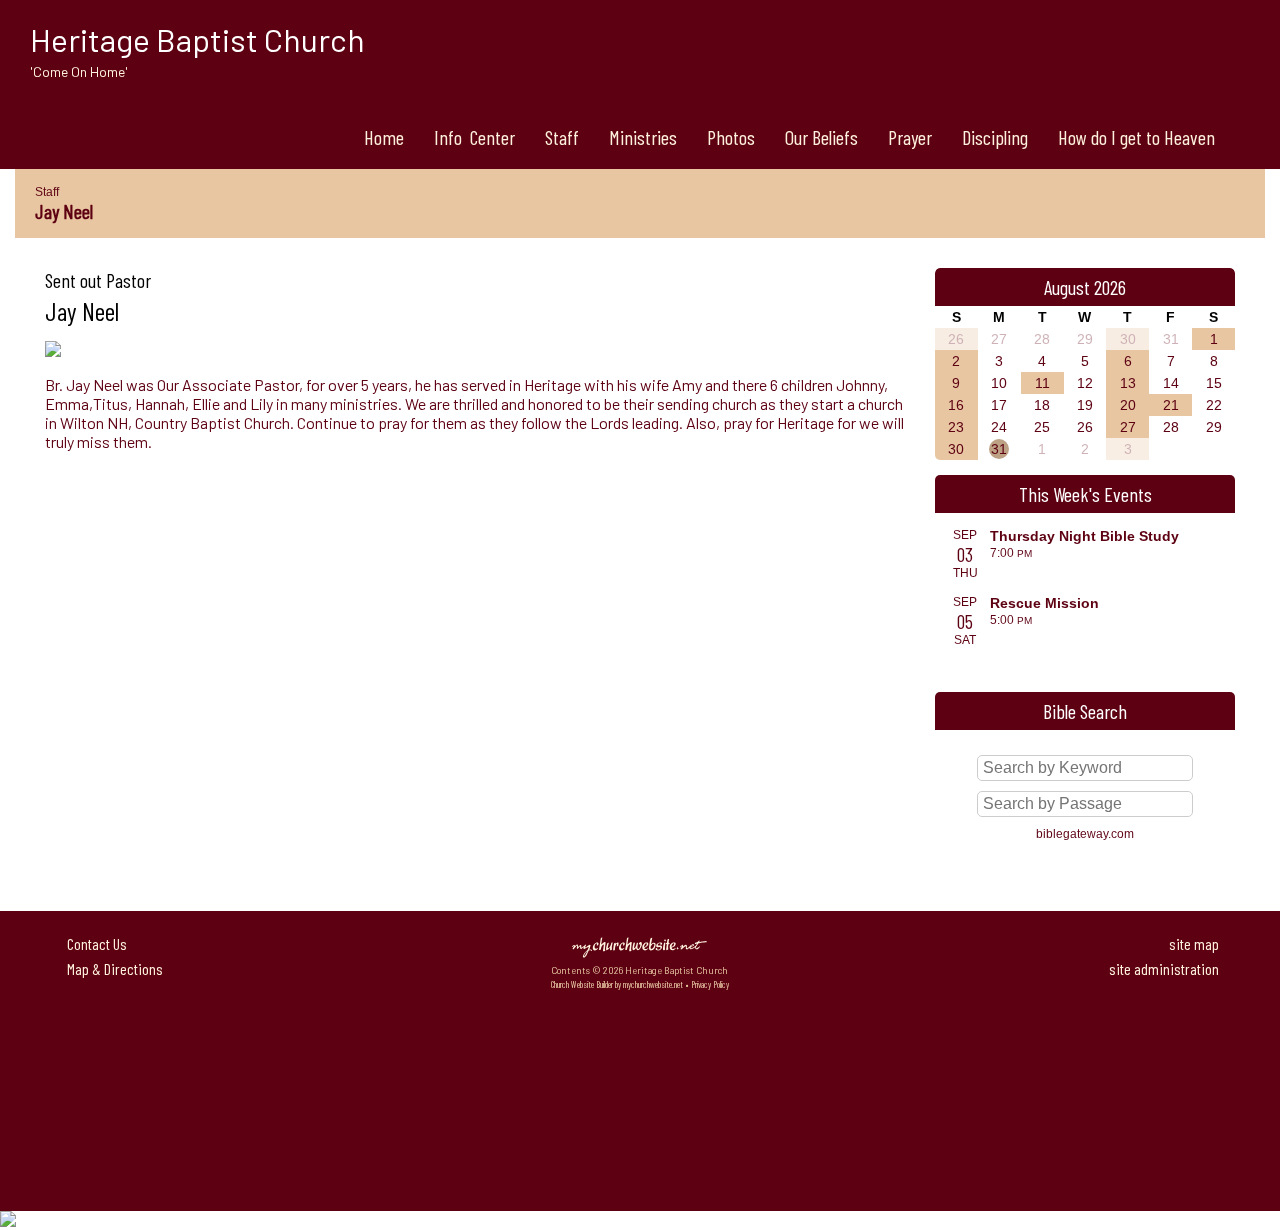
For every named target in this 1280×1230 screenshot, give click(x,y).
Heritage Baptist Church (197, 39)
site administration (1164, 968)
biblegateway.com (1085, 834)
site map (1194, 943)
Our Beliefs (821, 137)
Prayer (910, 137)
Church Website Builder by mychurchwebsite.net (617, 984)
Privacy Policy (710, 984)
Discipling (995, 137)
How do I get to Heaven (1136, 137)
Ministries (643, 137)
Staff (562, 137)
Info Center (474, 137)
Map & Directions (112, 968)
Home (384, 137)
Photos (731, 137)
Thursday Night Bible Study (1084, 536)
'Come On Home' (79, 71)
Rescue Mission (1044, 603)
